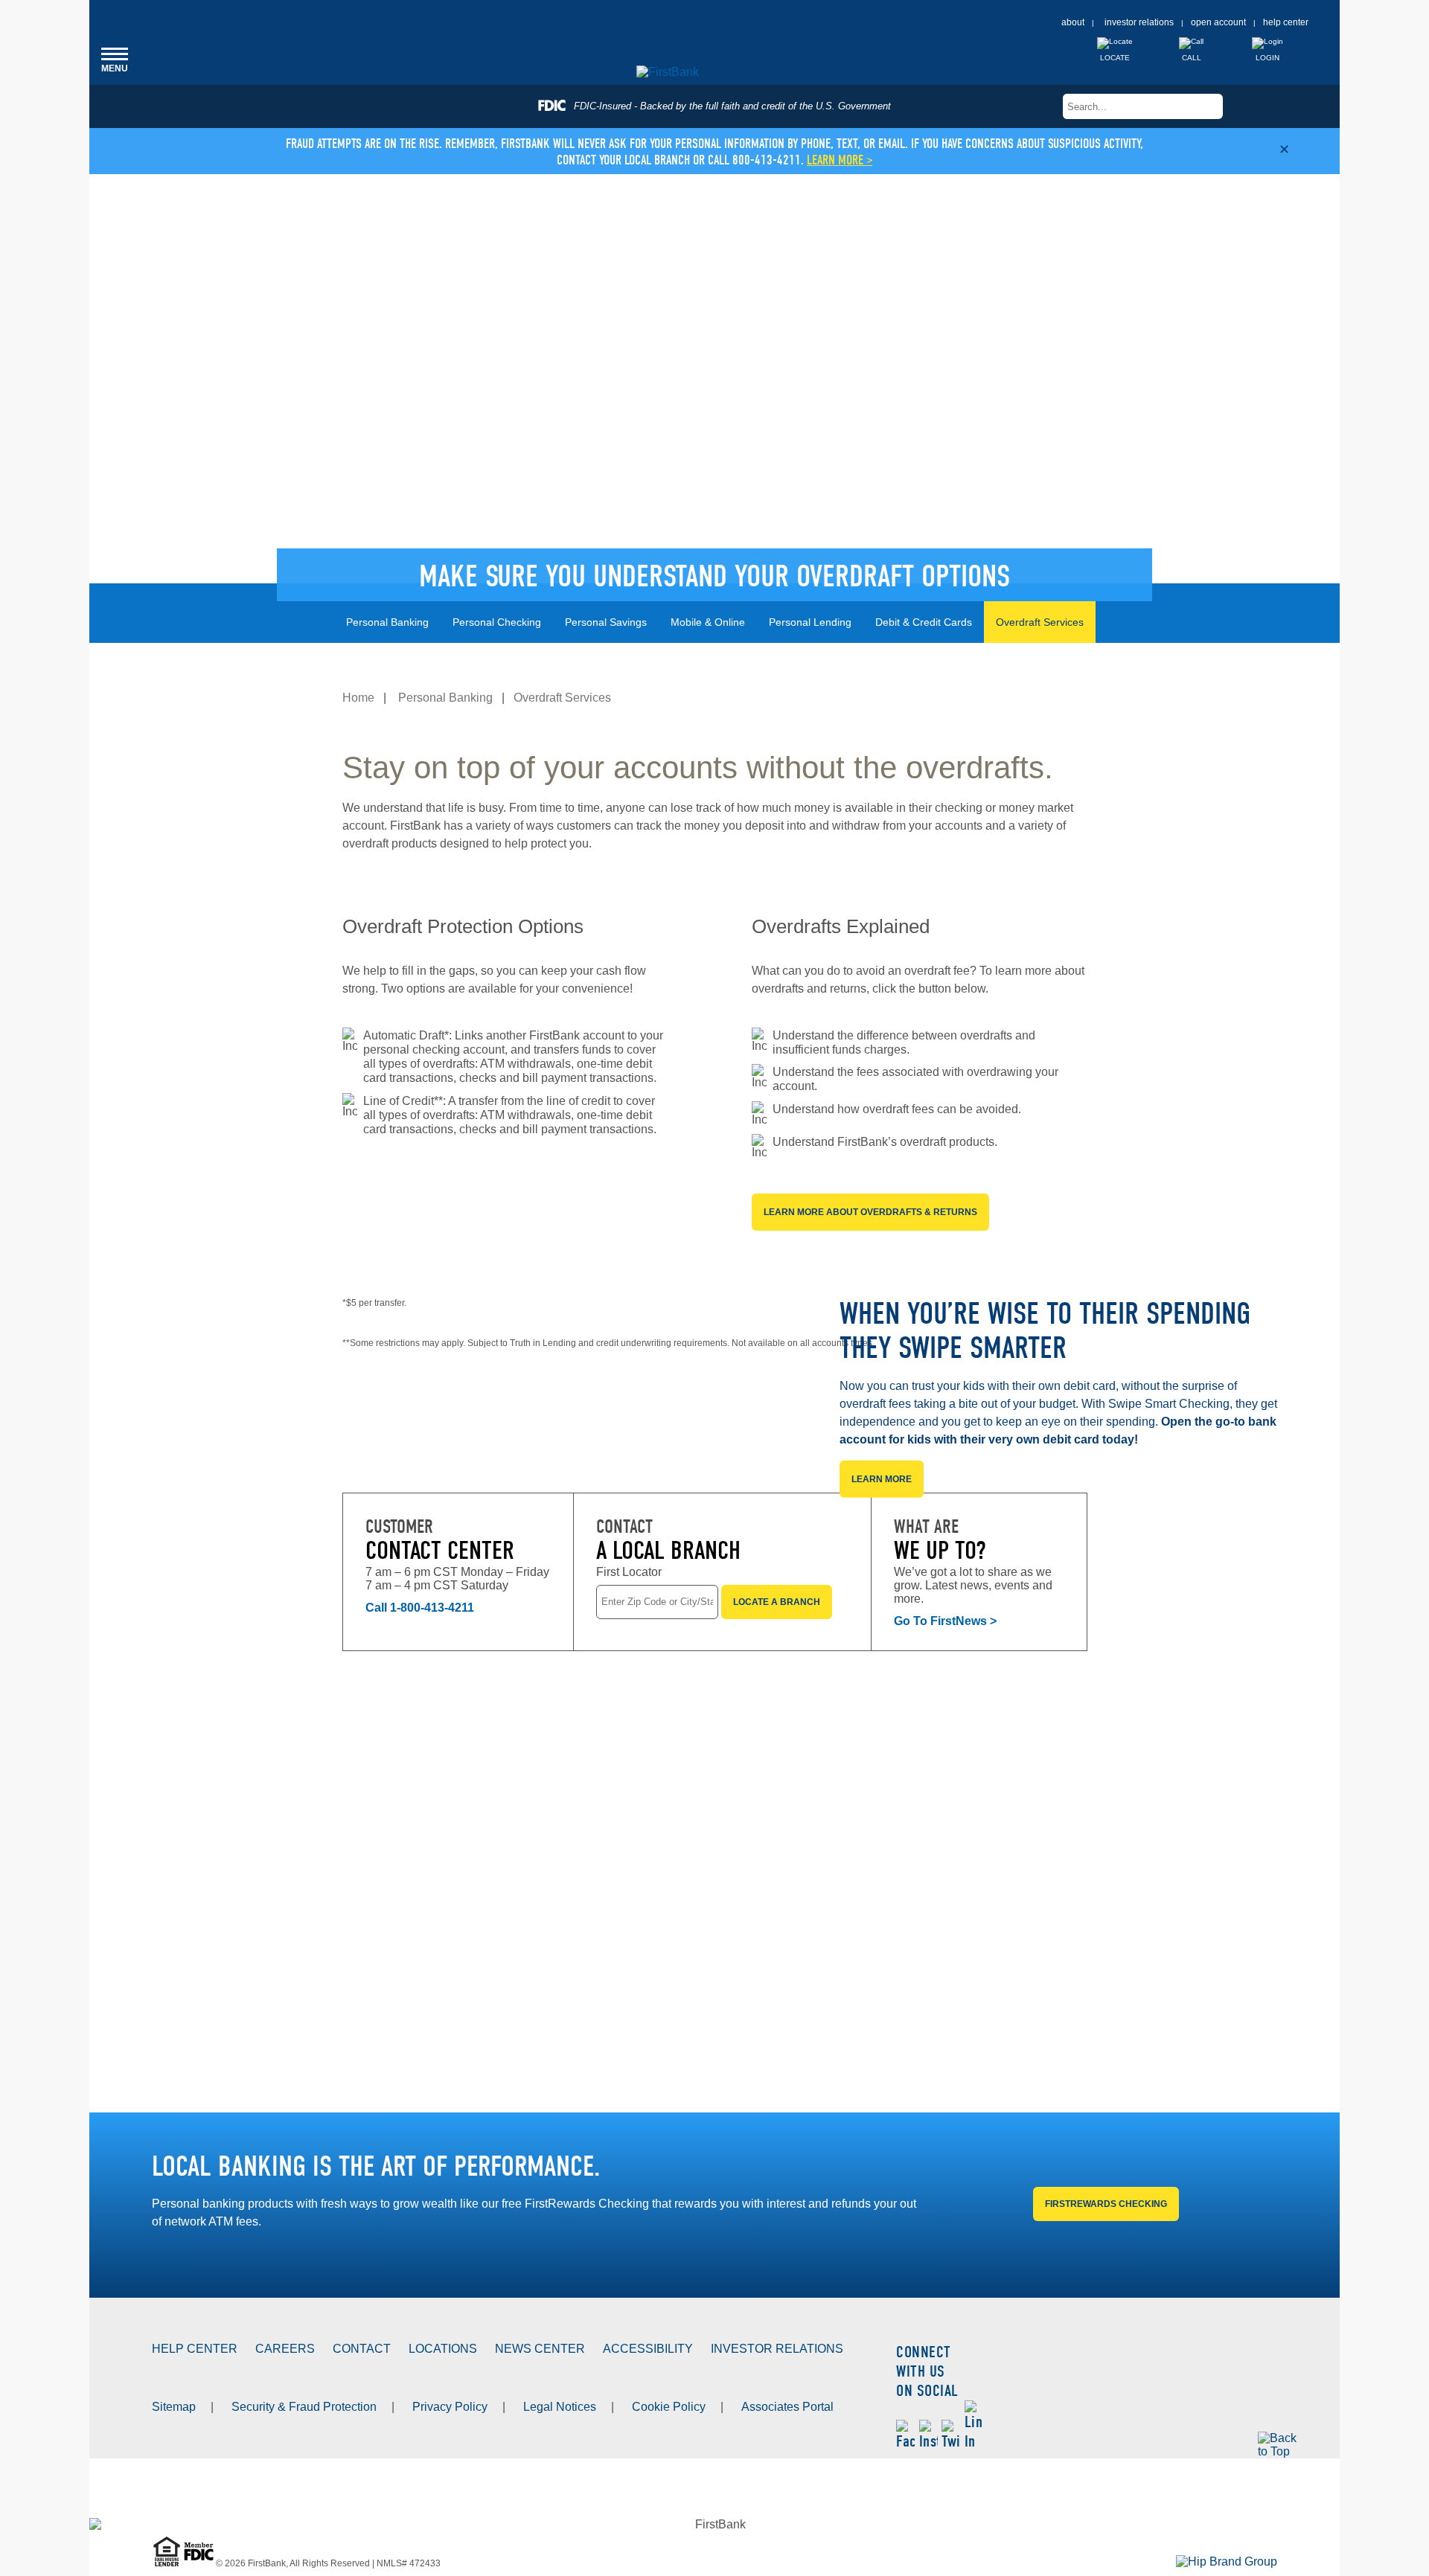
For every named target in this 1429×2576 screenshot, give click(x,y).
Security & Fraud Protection (304, 2407)
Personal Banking (387, 622)
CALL (1192, 58)
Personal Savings (606, 622)
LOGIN (1267, 58)
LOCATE (1115, 58)
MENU (115, 59)
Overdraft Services (1040, 622)
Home (358, 698)
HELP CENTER (195, 2349)
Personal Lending (810, 622)
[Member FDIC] (200, 2563)
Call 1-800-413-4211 (420, 1608)
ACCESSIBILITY (648, 2349)
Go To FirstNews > (945, 1621)
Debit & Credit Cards (924, 622)
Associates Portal (787, 2407)
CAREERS (285, 2349)
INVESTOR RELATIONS (777, 2349)
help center (1286, 22)
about (1073, 22)
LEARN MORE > (840, 160)
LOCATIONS (443, 2349)
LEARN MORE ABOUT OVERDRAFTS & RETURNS (870, 1212)
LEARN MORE (882, 1479)
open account (1218, 22)
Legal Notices (560, 2407)
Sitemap (174, 2407)
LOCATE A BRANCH (777, 1602)
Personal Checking (497, 622)
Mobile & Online (708, 622)
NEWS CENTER (540, 2349)
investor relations (1139, 22)
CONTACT (362, 2349)
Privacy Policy (450, 2407)
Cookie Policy (669, 2407)
